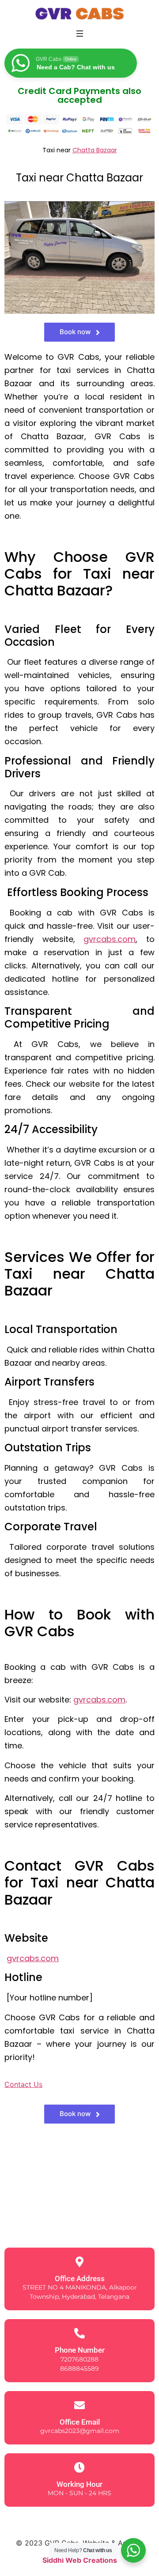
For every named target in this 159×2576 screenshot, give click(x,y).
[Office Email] (79, 2405)
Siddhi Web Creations (80, 2560)
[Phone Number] (79, 2333)
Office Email (80, 2422)
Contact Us (23, 2084)
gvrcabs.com (110, 939)
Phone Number (80, 2350)
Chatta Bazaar (95, 150)
